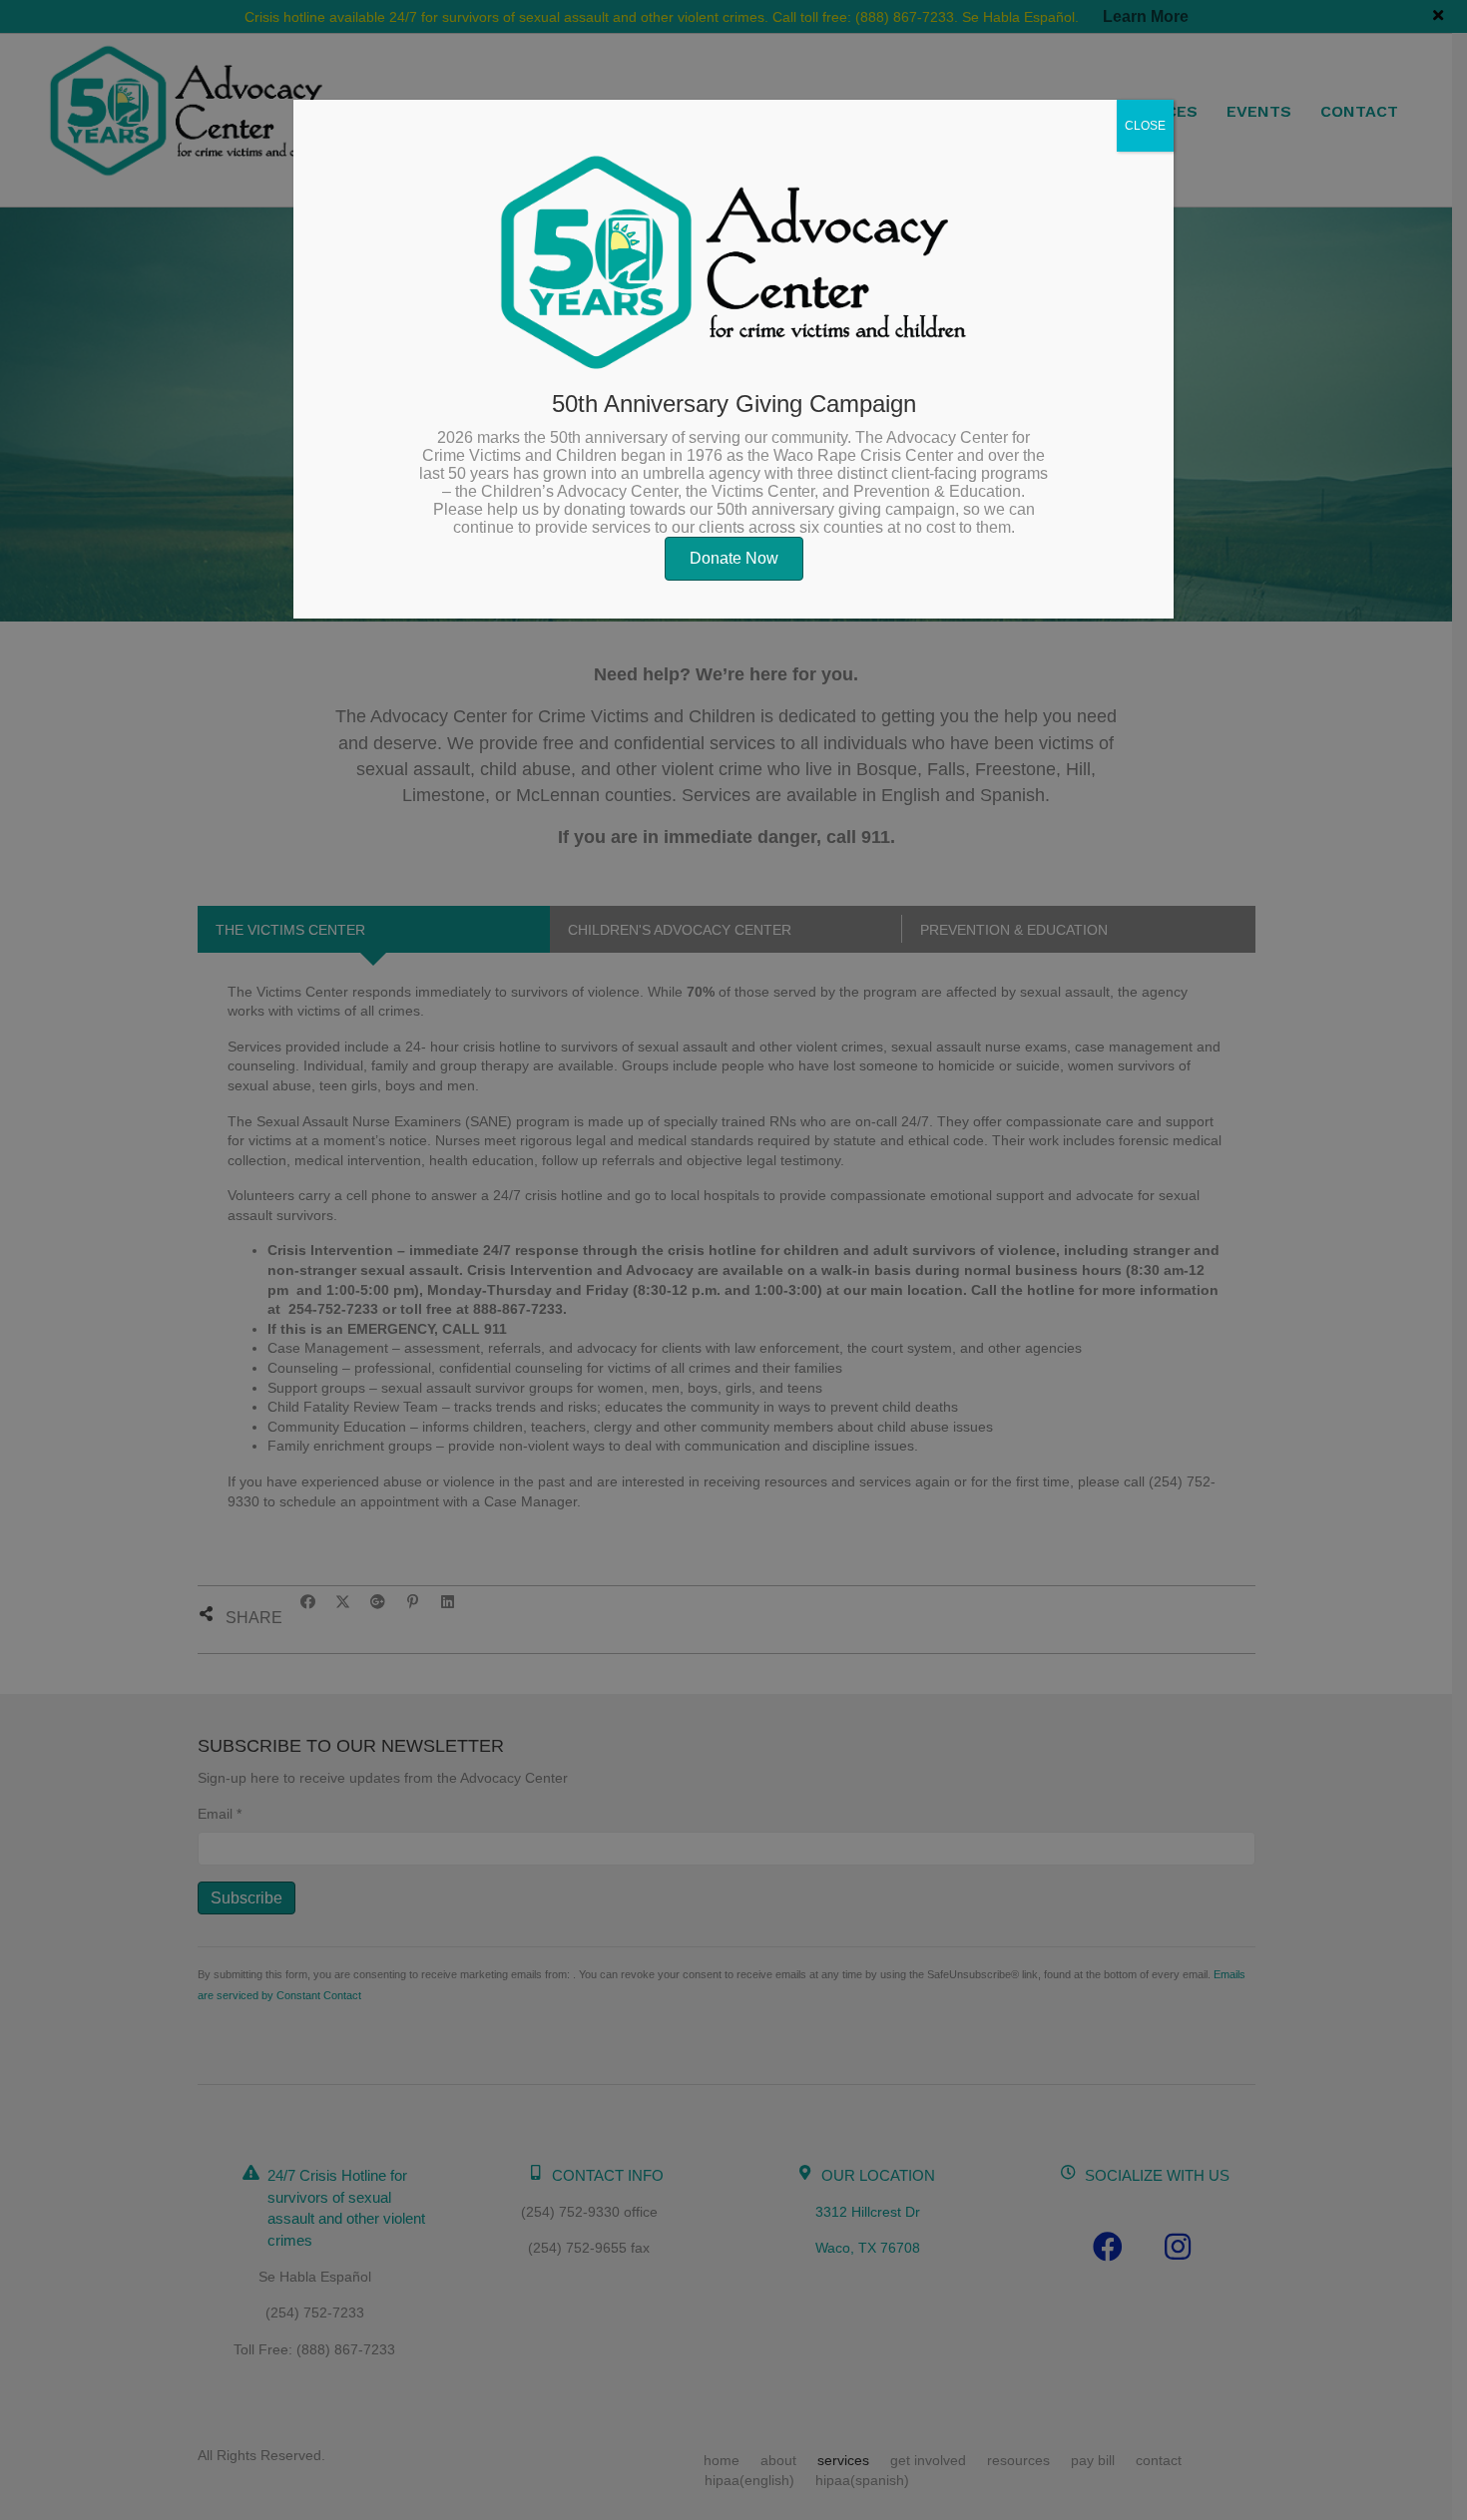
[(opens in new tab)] (733, 261)
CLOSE (1145, 126)
